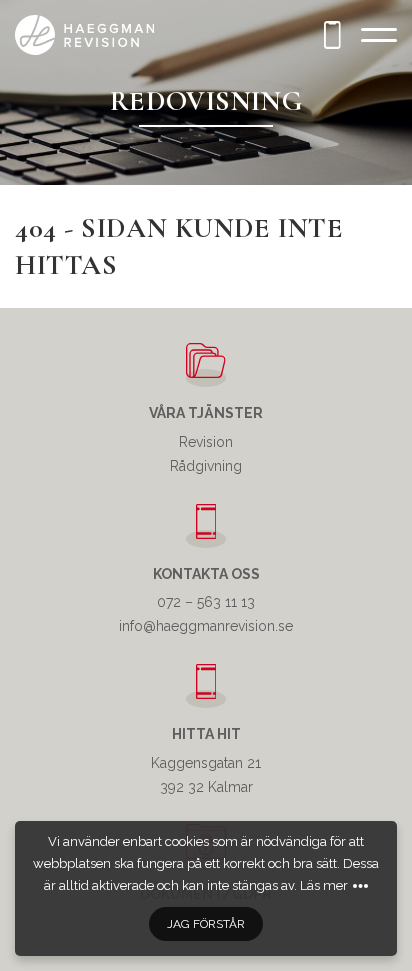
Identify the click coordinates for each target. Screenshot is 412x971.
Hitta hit (206, 734)
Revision (206, 442)
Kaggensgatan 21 (206, 763)
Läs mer (324, 885)
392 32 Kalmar (206, 787)
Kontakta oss (206, 574)
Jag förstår (206, 924)
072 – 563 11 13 (206, 602)
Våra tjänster (206, 413)
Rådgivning (206, 466)
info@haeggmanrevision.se (206, 626)
